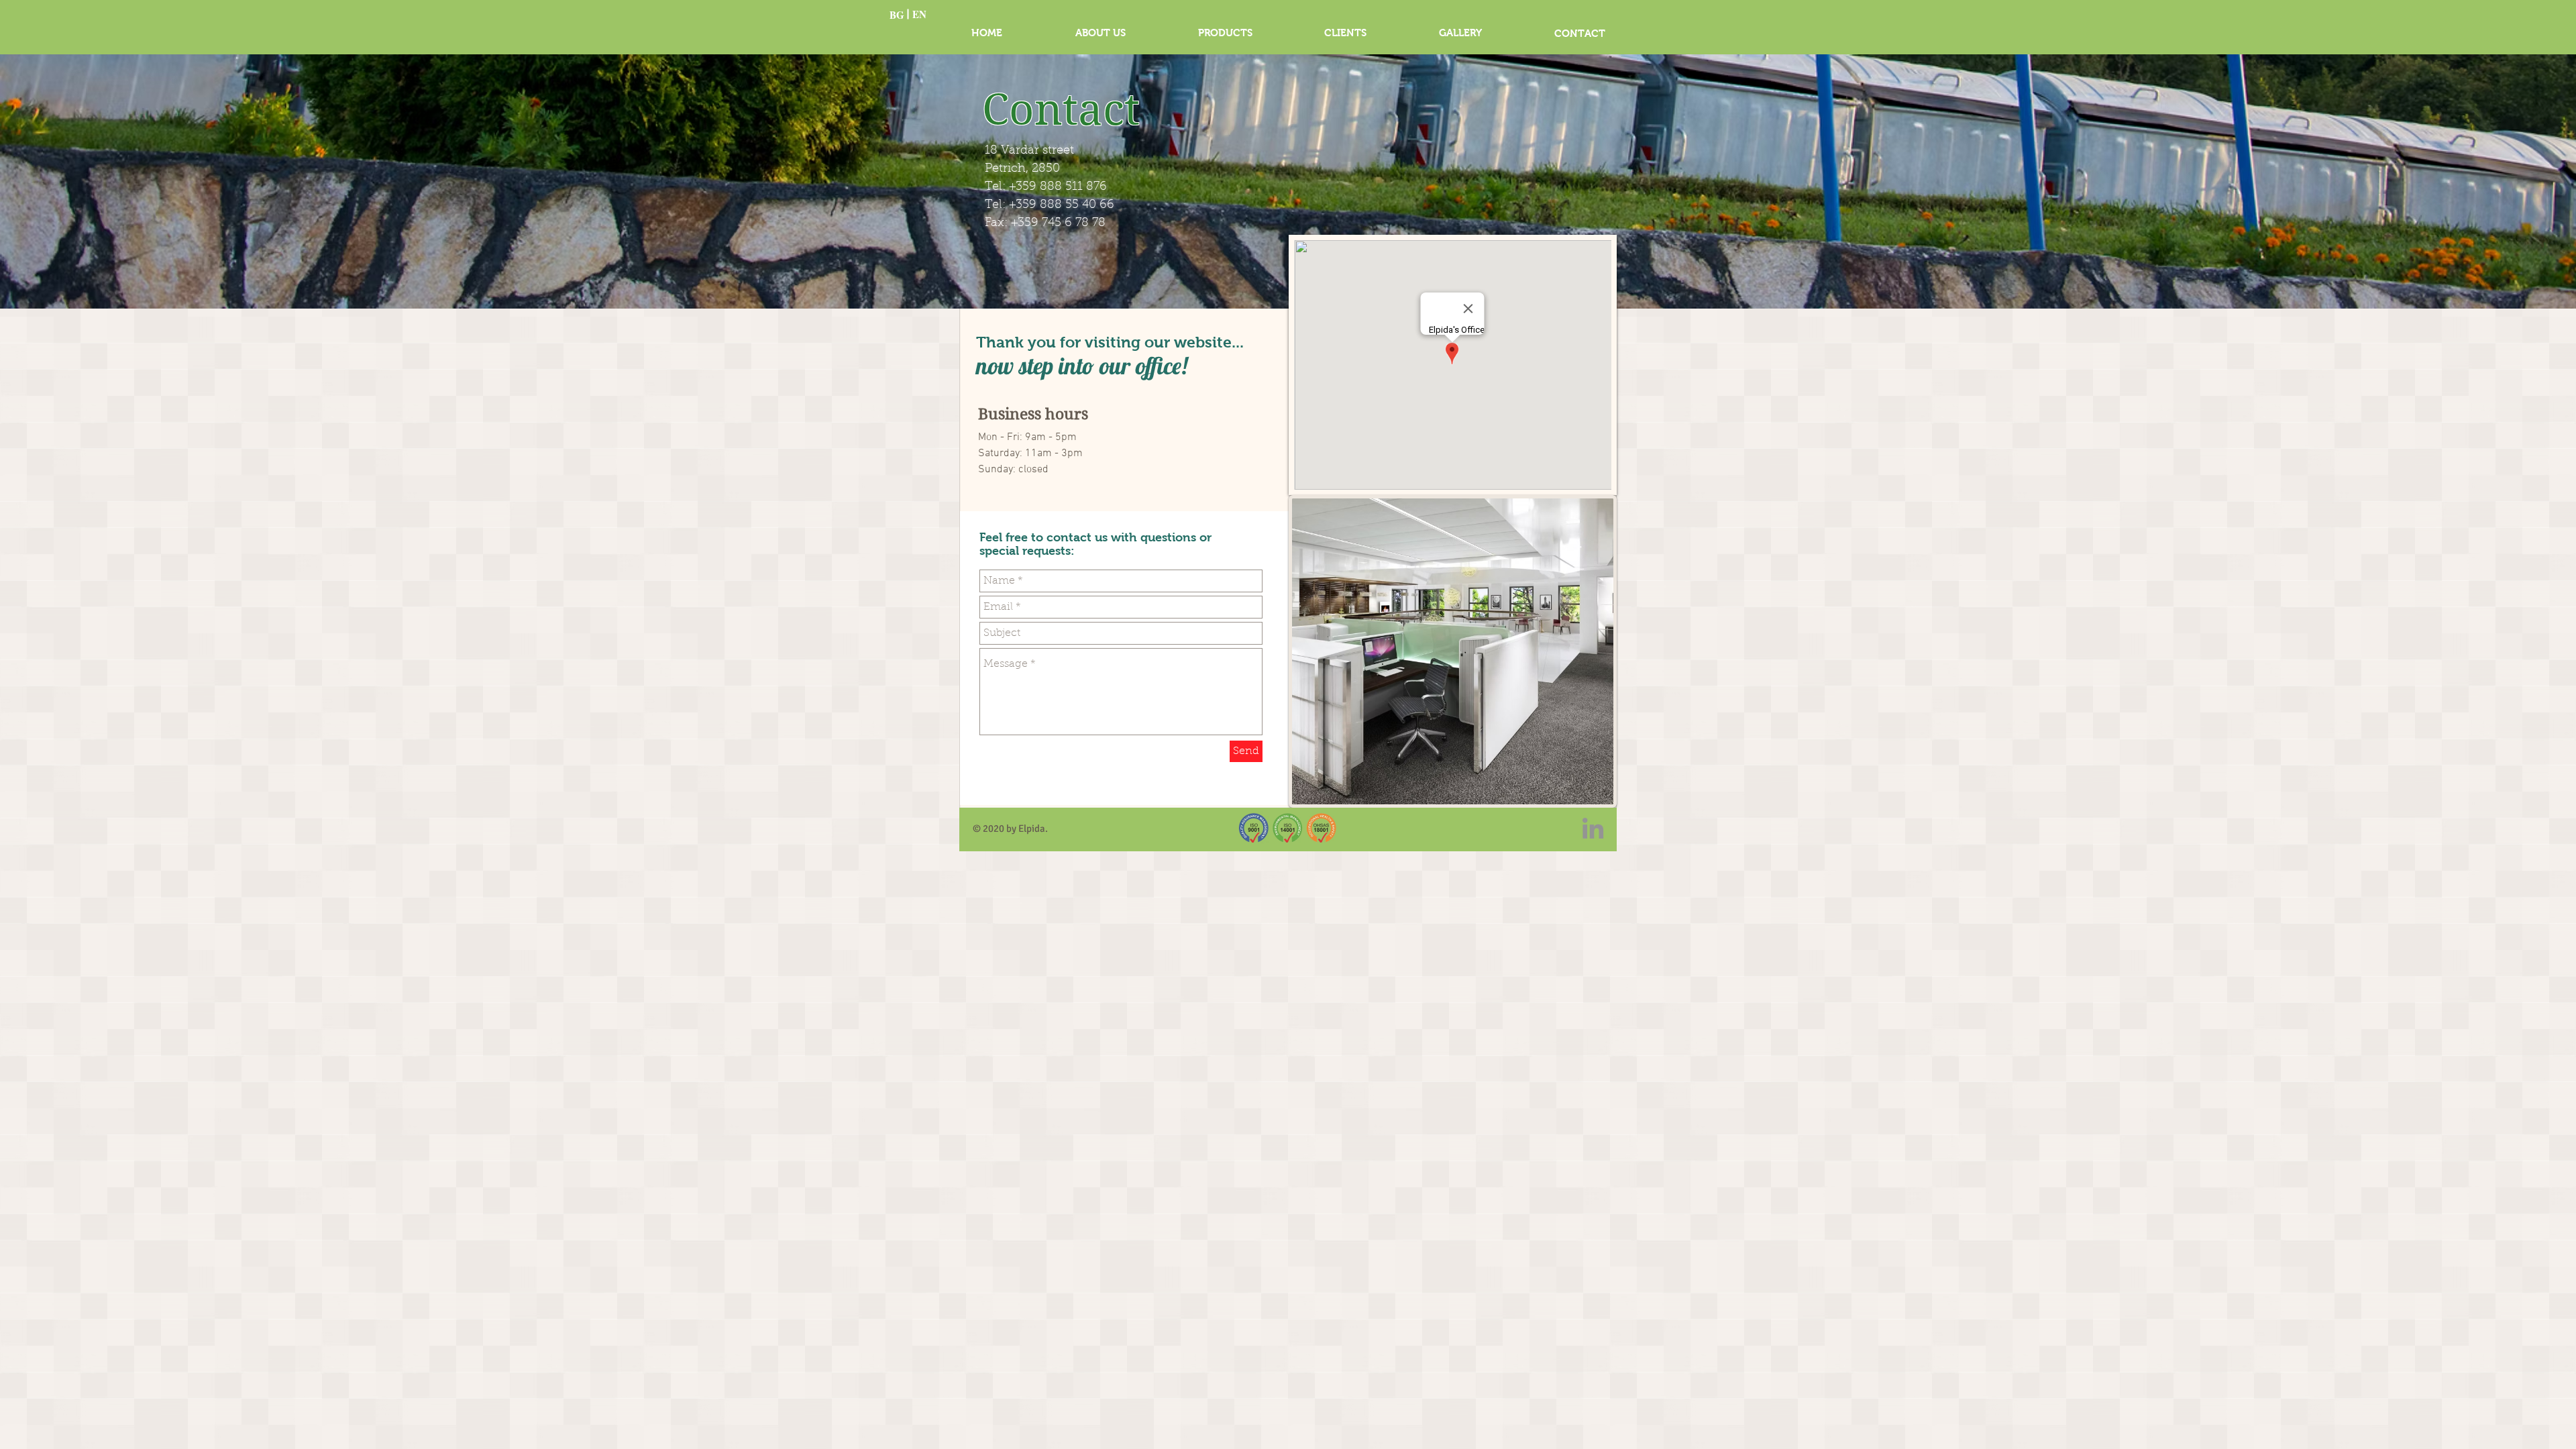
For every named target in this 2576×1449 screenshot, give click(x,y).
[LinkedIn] (1593, 828)
